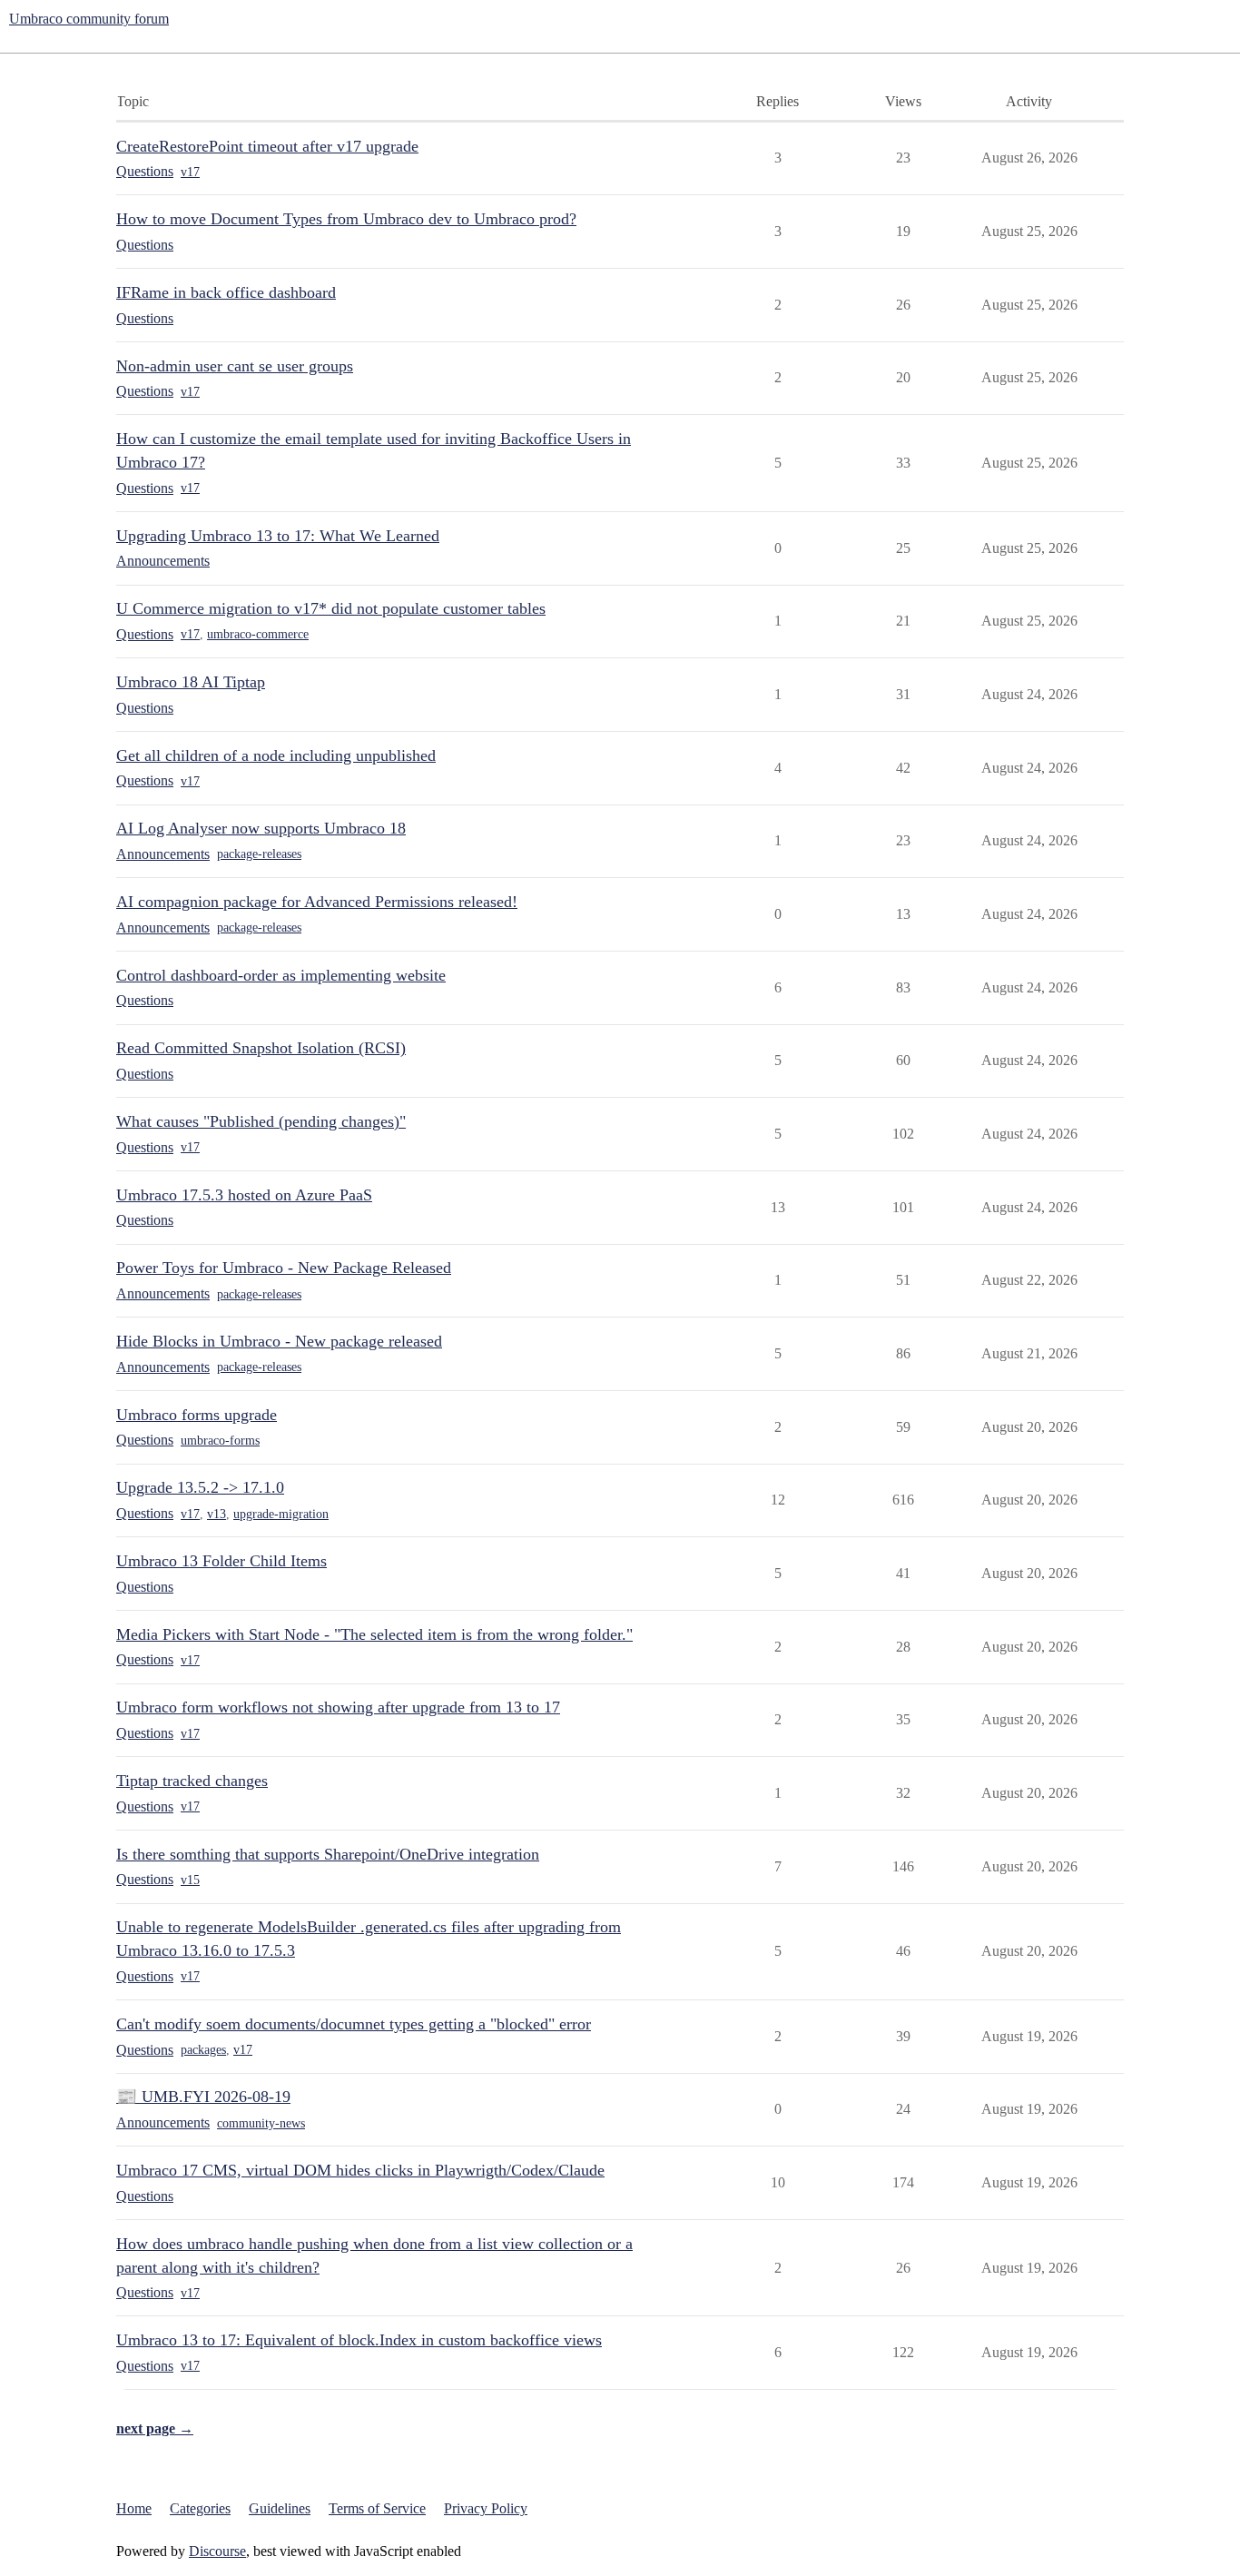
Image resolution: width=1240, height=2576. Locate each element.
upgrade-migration (281, 1514)
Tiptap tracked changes (192, 1781)
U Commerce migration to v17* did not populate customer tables (331, 608)
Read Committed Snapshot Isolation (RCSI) (261, 1048)
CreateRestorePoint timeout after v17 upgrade (267, 146)
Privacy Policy (486, 2508)
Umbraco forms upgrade (197, 1415)
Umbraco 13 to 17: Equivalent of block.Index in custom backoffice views (359, 2340)
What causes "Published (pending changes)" (261, 1121)
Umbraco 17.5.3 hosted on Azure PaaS (244, 1195)
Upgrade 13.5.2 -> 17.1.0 (200, 1487)
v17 (190, 172)
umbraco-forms (220, 1441)
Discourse (217, 2551)
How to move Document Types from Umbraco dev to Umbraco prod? (346, 219)
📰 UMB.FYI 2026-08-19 (203, 2097)
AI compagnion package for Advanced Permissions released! (317, 902)
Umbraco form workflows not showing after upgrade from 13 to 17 (338, 1707)
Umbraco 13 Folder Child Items (221, 1561)
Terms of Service (377, 2508)
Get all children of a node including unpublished (276, 755)
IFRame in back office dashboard (226, 292)
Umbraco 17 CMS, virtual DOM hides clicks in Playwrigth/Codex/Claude (360, 2170)
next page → (155, 2428)
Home (134, 2508)
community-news (261, 2123)
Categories (200, 2508)
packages (203, 2050)
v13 (217, 1514)
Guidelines (280, 2508)
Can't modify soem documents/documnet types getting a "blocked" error (354, 2024)
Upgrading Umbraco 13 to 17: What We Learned (278, 536)
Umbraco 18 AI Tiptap (191, 682)
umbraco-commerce (258, 634)
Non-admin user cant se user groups (235, 366)
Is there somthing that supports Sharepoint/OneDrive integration (328, 1854)
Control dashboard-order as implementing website (281, 975)
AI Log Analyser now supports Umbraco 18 (261, 828)
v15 (190, 1880)
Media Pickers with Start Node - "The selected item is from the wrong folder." (374, 1634)
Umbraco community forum (89, 19)
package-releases (259, 854)
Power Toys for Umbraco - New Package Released (284, 1268)
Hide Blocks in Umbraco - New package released (279, 1341)
